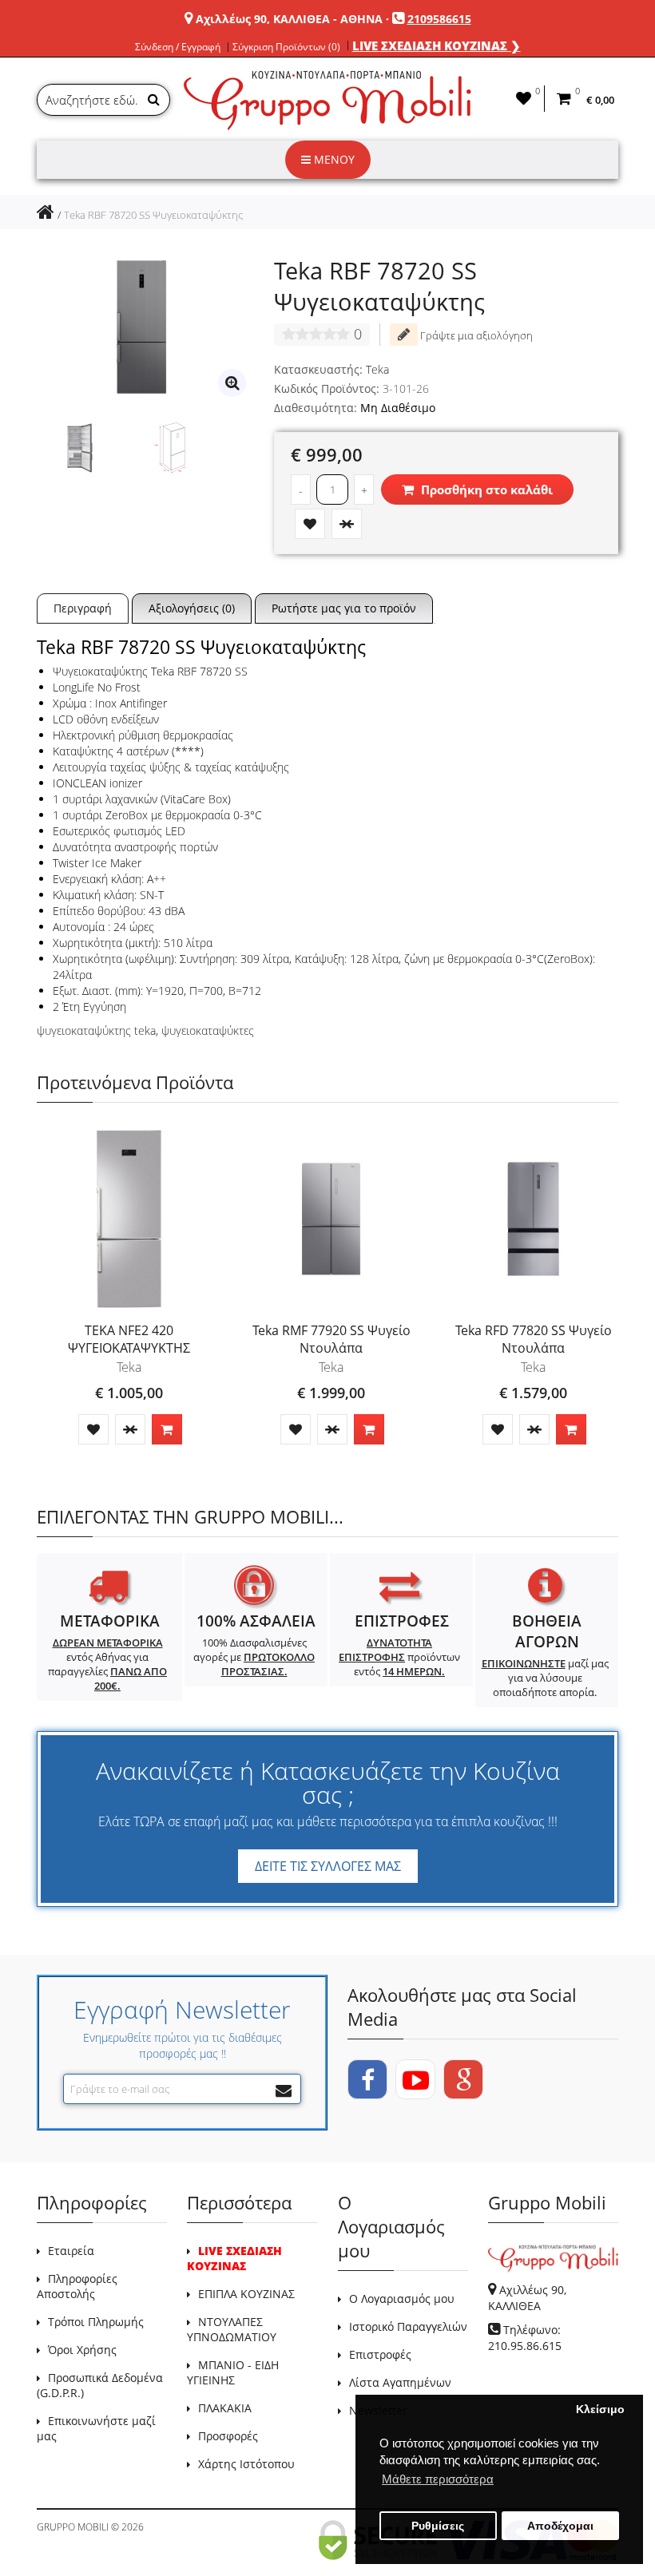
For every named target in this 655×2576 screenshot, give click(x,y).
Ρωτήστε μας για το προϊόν (344, 608)
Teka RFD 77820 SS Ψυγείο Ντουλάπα (534, 1339)
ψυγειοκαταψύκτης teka (96, 1030)
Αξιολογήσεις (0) (192, 608)
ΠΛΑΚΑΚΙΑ (225, 2408)
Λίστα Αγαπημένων (400, 2382)
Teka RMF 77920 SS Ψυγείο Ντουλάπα (331, 1339)
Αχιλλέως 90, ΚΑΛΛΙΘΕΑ (527, 2298)
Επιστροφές (380, 2354)
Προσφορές (228, 2436)
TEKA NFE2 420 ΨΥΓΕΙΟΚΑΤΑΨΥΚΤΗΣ (129, 1339)
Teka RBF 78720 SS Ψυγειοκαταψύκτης (153, 215)
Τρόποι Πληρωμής (96, 2322)
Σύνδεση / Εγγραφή (178, 47)
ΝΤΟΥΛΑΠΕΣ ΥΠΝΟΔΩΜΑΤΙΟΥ (232, 2329)
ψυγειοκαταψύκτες (208, 1030)
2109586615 (439, 19)
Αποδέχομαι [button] (560, 2526)
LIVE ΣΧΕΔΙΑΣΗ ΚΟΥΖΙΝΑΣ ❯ (437, 46)
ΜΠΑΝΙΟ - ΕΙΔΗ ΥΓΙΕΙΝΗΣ (233, 2372)
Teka (377, 369)
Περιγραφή (83, 608)
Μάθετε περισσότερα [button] (438, 2479)
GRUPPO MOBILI (73, 2527)
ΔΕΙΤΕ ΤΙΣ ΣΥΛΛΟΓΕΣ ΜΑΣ (328, 1866)
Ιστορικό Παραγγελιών (408, 2326)
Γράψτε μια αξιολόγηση (475, 335)
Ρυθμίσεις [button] (438, 2526)
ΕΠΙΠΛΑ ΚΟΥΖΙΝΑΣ (246, 2294)
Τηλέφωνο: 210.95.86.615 (525, 2338)
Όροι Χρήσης (82, 2350)
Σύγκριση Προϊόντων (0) (286, 47)
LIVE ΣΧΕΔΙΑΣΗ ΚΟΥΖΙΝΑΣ (234, 2258)
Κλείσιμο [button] (600, 2410)
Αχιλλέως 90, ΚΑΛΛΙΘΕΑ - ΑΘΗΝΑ (289, 19)
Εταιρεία (71, 2251)
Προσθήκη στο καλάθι (485, 489)
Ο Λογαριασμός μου (402, 2299)
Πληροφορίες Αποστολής (77, 2286)
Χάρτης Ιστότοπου (246, 2464)
